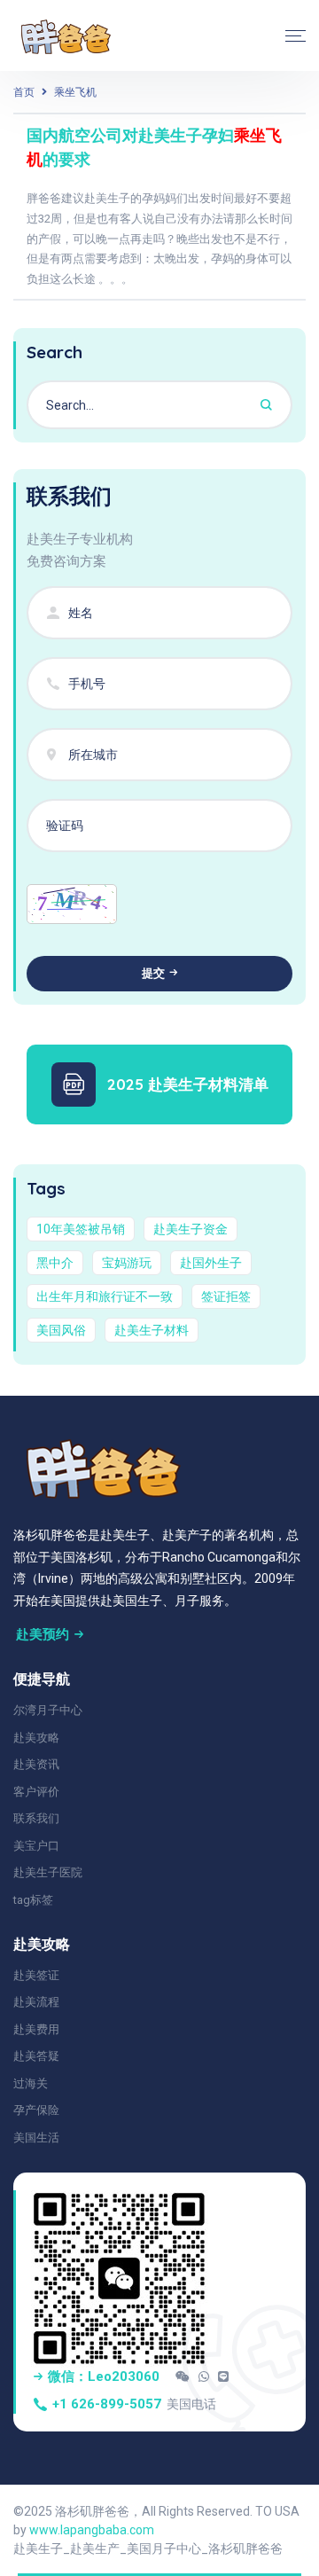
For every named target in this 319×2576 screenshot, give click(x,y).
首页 (24, 92)
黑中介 (55, 1263)
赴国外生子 (211, 1263)
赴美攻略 (36, 1738)
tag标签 (33, 1900)
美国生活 (36, 2138)
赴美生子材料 (152, 1330)
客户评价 (36, 1792)
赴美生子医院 (48, 1872)
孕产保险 (36, 2110)
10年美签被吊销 (81, 1229)
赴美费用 (36, 2029)
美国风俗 (61, 1330)
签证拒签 (226, 1296)
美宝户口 (36, 1846)
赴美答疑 (36, 2056)
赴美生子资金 (191, 1229)
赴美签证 (36, 1975)
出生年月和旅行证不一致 (105, 1296)
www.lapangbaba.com (92, 2530)
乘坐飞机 (75, 92)
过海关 (31, 2083)
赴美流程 (36, 2002)
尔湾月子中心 (48, 1710)
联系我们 (36, 1818)
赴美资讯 (36, 1764)
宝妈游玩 (127, 1263)
